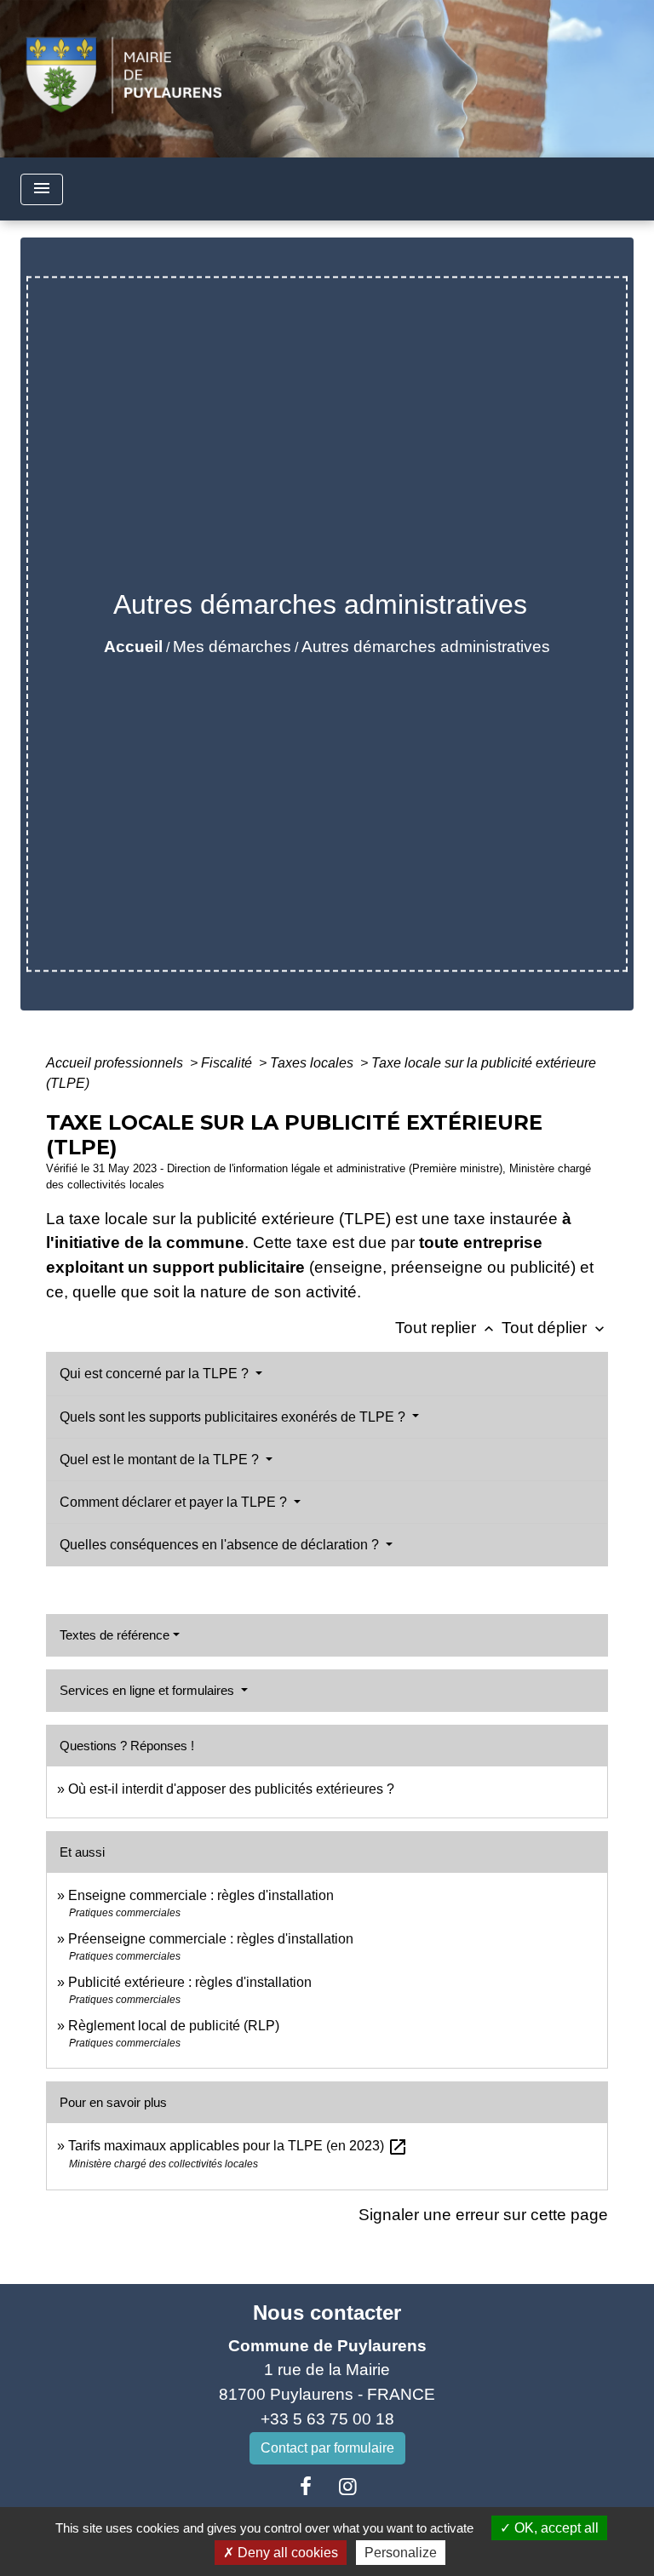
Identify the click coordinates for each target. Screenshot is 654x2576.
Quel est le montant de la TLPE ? (161, 1460)
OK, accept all (555, 2528)
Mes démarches (232, 647)
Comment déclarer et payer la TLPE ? (175, 1502)
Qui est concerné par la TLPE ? (156, 1374)
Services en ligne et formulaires (149, 1690)
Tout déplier (555, 1328)
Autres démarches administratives (426, 647)
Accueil (133, 647)
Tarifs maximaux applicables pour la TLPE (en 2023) (238, 2146)
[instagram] (348, 2487)
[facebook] (306, 2487)
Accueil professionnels (116, 1063)
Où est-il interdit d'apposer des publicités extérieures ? (231, 1789)
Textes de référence (115, 1635)
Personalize (401, 2553)
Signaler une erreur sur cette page (483, 2215)
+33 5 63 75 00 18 (327, 2419)
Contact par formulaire (327, 2448)
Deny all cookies (286, 2553)
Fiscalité (228, 1063)
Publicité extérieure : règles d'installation (190, 1982)
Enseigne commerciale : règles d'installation (201, 1895)
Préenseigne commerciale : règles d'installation (211, 1939)
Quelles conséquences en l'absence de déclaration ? (221, 1545)
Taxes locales (313, 1063)
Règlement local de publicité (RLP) (174, 2026)
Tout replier (446, 1328)
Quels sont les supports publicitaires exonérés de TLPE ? (234, 1417)
